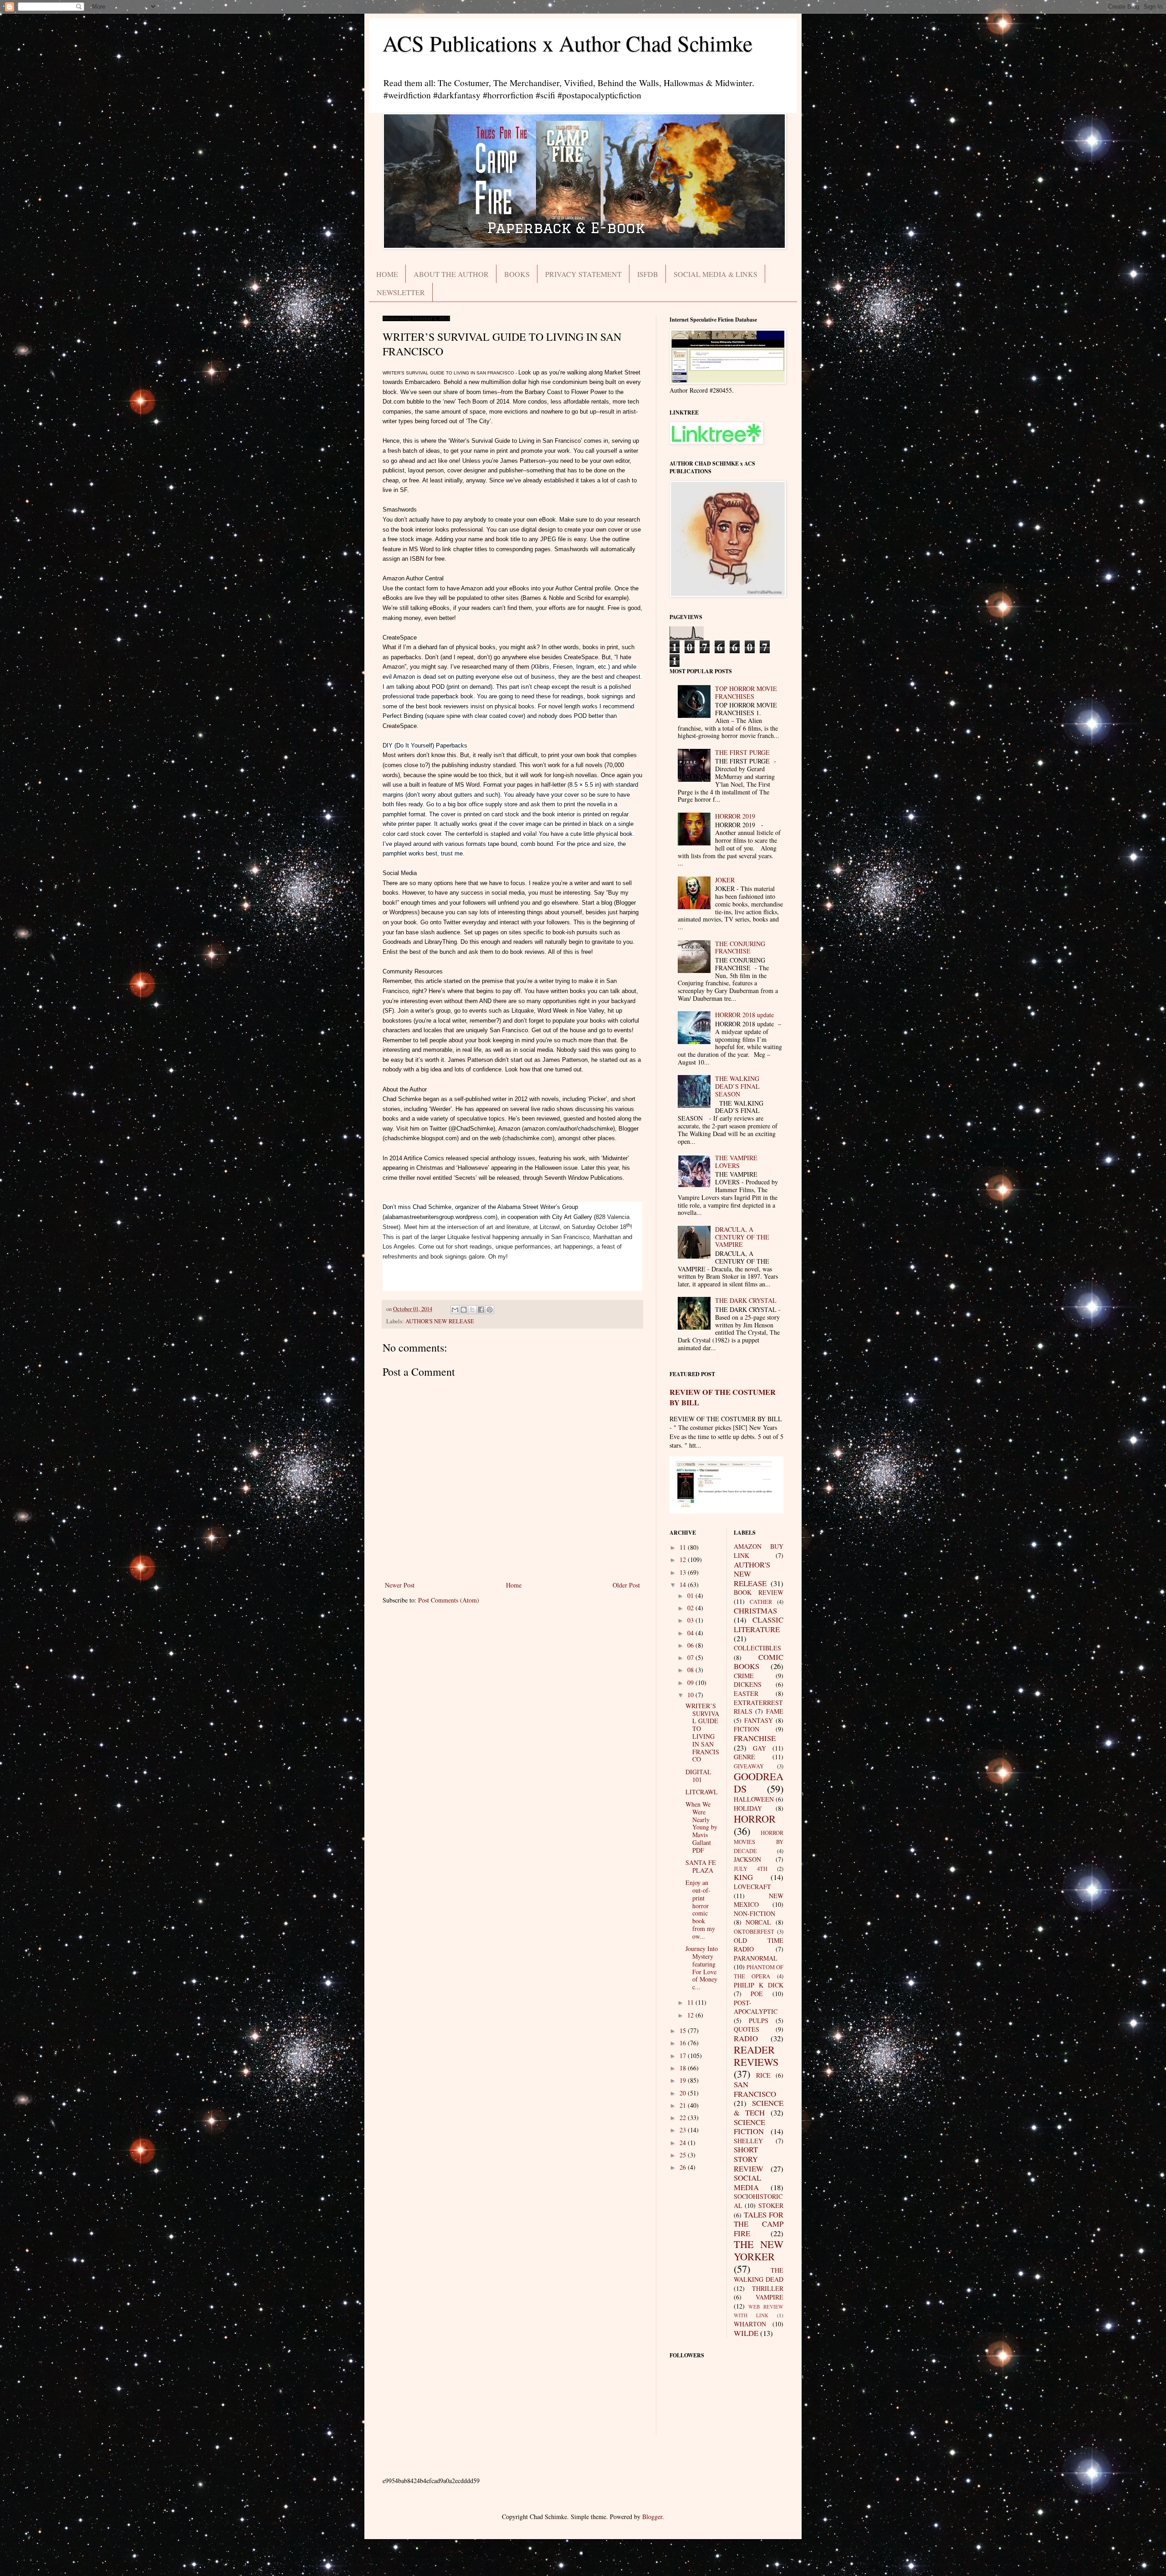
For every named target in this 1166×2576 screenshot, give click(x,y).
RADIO (746, 2038)
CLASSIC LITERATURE (759, 1624)
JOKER (725, 880)
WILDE (746, 2333)
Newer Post (400, 1585)
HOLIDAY (748, 1808)
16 (684, 2043)
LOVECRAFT (752, 1887)
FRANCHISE (755, 1738)
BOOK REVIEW (759, 1592)
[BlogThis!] (464, 1310)
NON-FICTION (754, 1913)
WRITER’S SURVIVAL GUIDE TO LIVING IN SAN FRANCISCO (702, 1733)
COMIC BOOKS (759, 1662)
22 (684, 2118)
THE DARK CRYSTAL (746, 1300)
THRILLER (768, 2288)
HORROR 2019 (735, 816)
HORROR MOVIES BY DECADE (759, 1842)
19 (684, 2080)
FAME (775, 1711)
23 (684, 2130)
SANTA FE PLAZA (701, 1866)
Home (514, 1585)
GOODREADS (759, 1782)
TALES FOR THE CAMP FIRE (759, 2224)
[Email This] (455, 1310)
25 (684, 2155)
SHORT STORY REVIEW (749, 2159)
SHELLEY (748, 2141)
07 (691, 1657)
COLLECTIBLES (757, 1648)
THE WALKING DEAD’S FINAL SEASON (737, 1086)
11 (684, 1547)
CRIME (744, 1676)
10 (691, 1695)
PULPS (759, 2020)
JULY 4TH (751, 1869)
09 (691, 1682)
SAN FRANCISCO (755, 2089)
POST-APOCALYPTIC (756, 2007)
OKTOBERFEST (754, 1932)
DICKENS (748, 1684)
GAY (759, 1748)
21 (684, 2105)
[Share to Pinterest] (490, 1310)
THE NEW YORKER (759, 2250)
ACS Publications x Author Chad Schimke (568, 43)
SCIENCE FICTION (749, 2127)
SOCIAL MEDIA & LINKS (716, 274)
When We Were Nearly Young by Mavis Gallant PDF (701, 1827)
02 (691, 1608)
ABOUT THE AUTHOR (451, 274)
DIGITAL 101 (698, 1776)
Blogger (652, 2517)
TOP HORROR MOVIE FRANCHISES (746, 692)
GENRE (744, 1757)
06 (691, 1645)
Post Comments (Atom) (449, 1600)
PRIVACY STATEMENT (583, 274)
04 (691, 1633)
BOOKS (517, 274)
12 (684, 1559)
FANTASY (759, 1720)
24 (684, 2143)
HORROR (755, 1818)
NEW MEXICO (759, 1900)
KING (743, 1877)
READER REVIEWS (756, 2056)
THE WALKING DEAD (759, 2275)
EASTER (746, 1693)
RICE (763, 2075)
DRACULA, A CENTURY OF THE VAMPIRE (742, 1237)
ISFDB (648, 274)
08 (691, 1670)
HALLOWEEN (754, 1799)
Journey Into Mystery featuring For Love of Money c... (702, 1968)
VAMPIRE (770, 2297)
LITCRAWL (702, 1792)
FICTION (747, 1729)
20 (684, 2093)
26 (684, 2167)
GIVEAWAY (749, 1766)
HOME (387, 274)
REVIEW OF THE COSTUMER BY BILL (723, 1397)
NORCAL (758, 1922)
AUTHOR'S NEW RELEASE (440, 1321)
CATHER (761, 1602)
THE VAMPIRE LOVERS (736, 1162)
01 (691, 1595)
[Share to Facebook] (481, 1310)
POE (757, 1994)
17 (684, 2056)
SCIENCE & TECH (759, 2108)
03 (691, 1620)
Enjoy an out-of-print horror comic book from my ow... (700, 1909)
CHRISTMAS (755, 1611)
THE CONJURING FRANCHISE (740, 947)
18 (684, 2068)
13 (684, 1572)
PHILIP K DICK (759, 1985)
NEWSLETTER (401, 292)
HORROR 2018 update (744, 1015)
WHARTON (750, 2324)
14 (684, 1585)
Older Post (626, 1585)
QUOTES (747, 2029)
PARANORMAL (756, 1958)
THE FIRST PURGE (742, 752)
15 (684, 2031)
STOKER (771, 2205)
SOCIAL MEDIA (747, 2182)
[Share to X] (472, 1310)
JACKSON (747, 1859)
